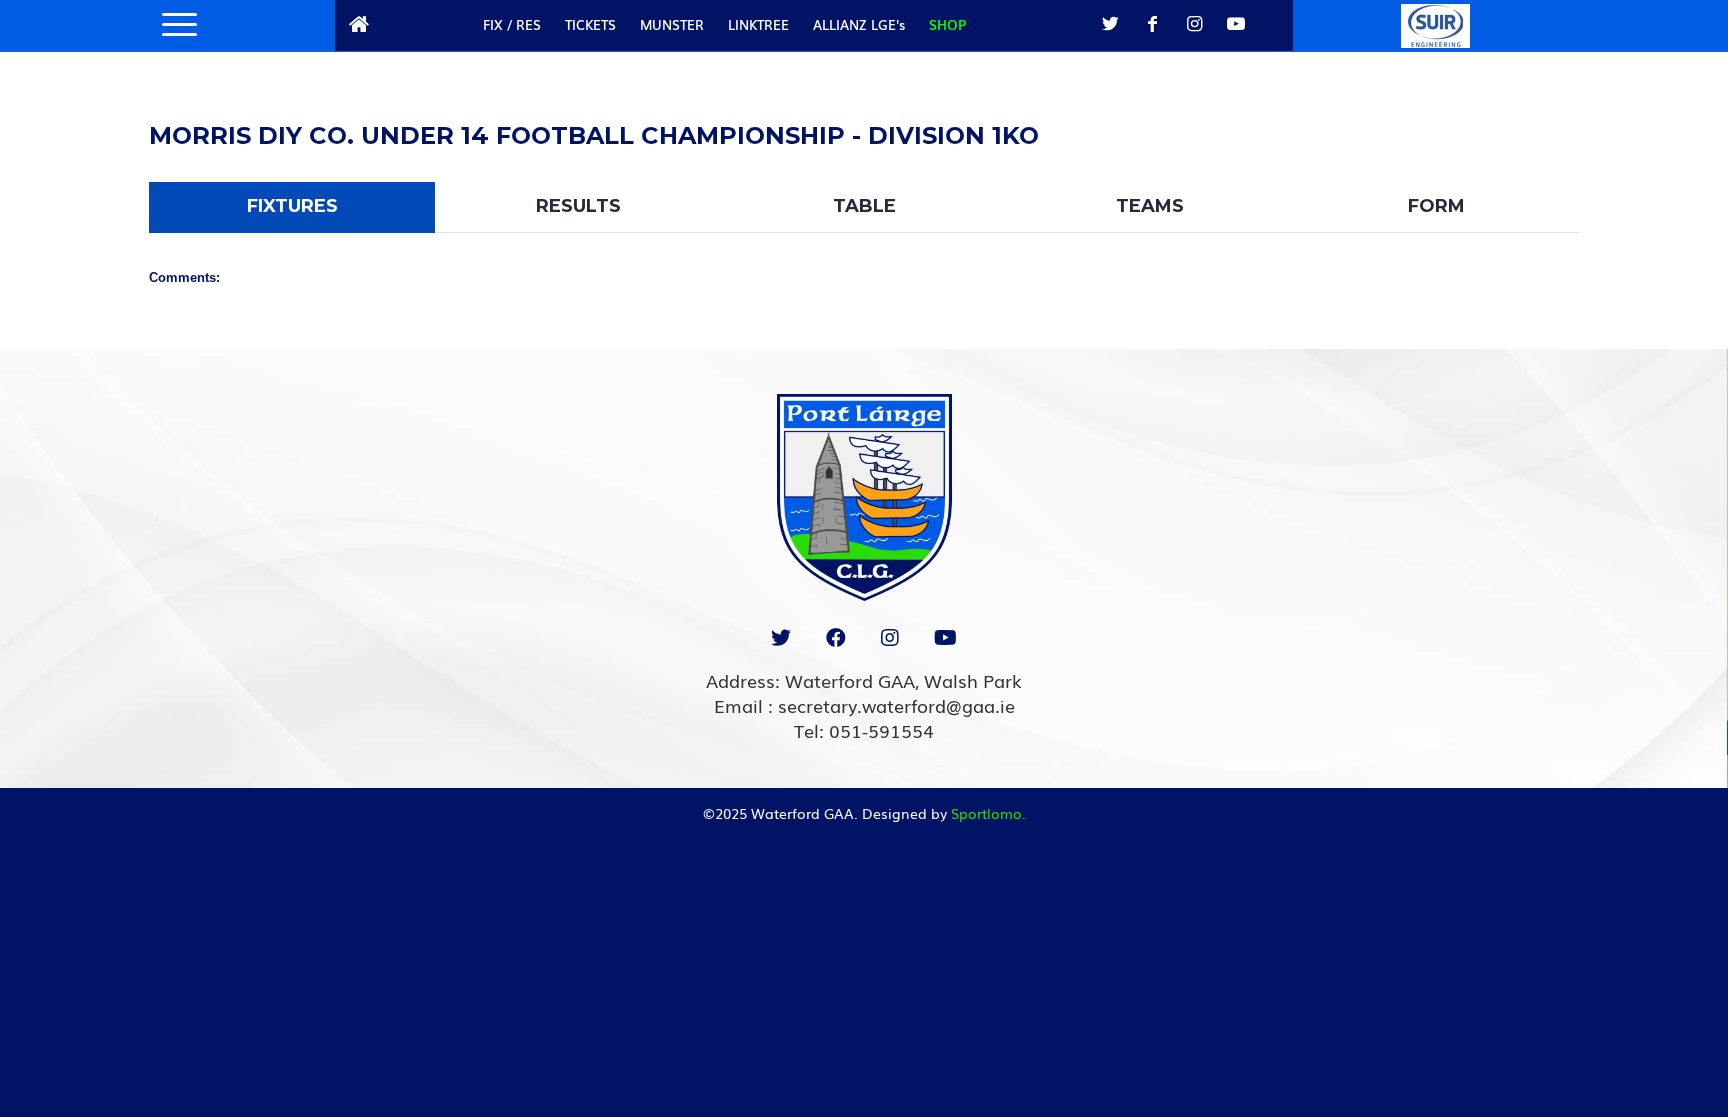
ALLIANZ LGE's (859, 24)
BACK (1526, 111)
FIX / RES (512, 24)
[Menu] (173, 25)
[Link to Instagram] (1194, 24)
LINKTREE (758, 24)
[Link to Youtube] (1236, 24)
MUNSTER (672, 24)
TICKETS (590, 24)
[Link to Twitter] (1110, 24)
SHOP (947, 24)
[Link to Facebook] (1152, 24)
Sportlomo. (988, 813)
